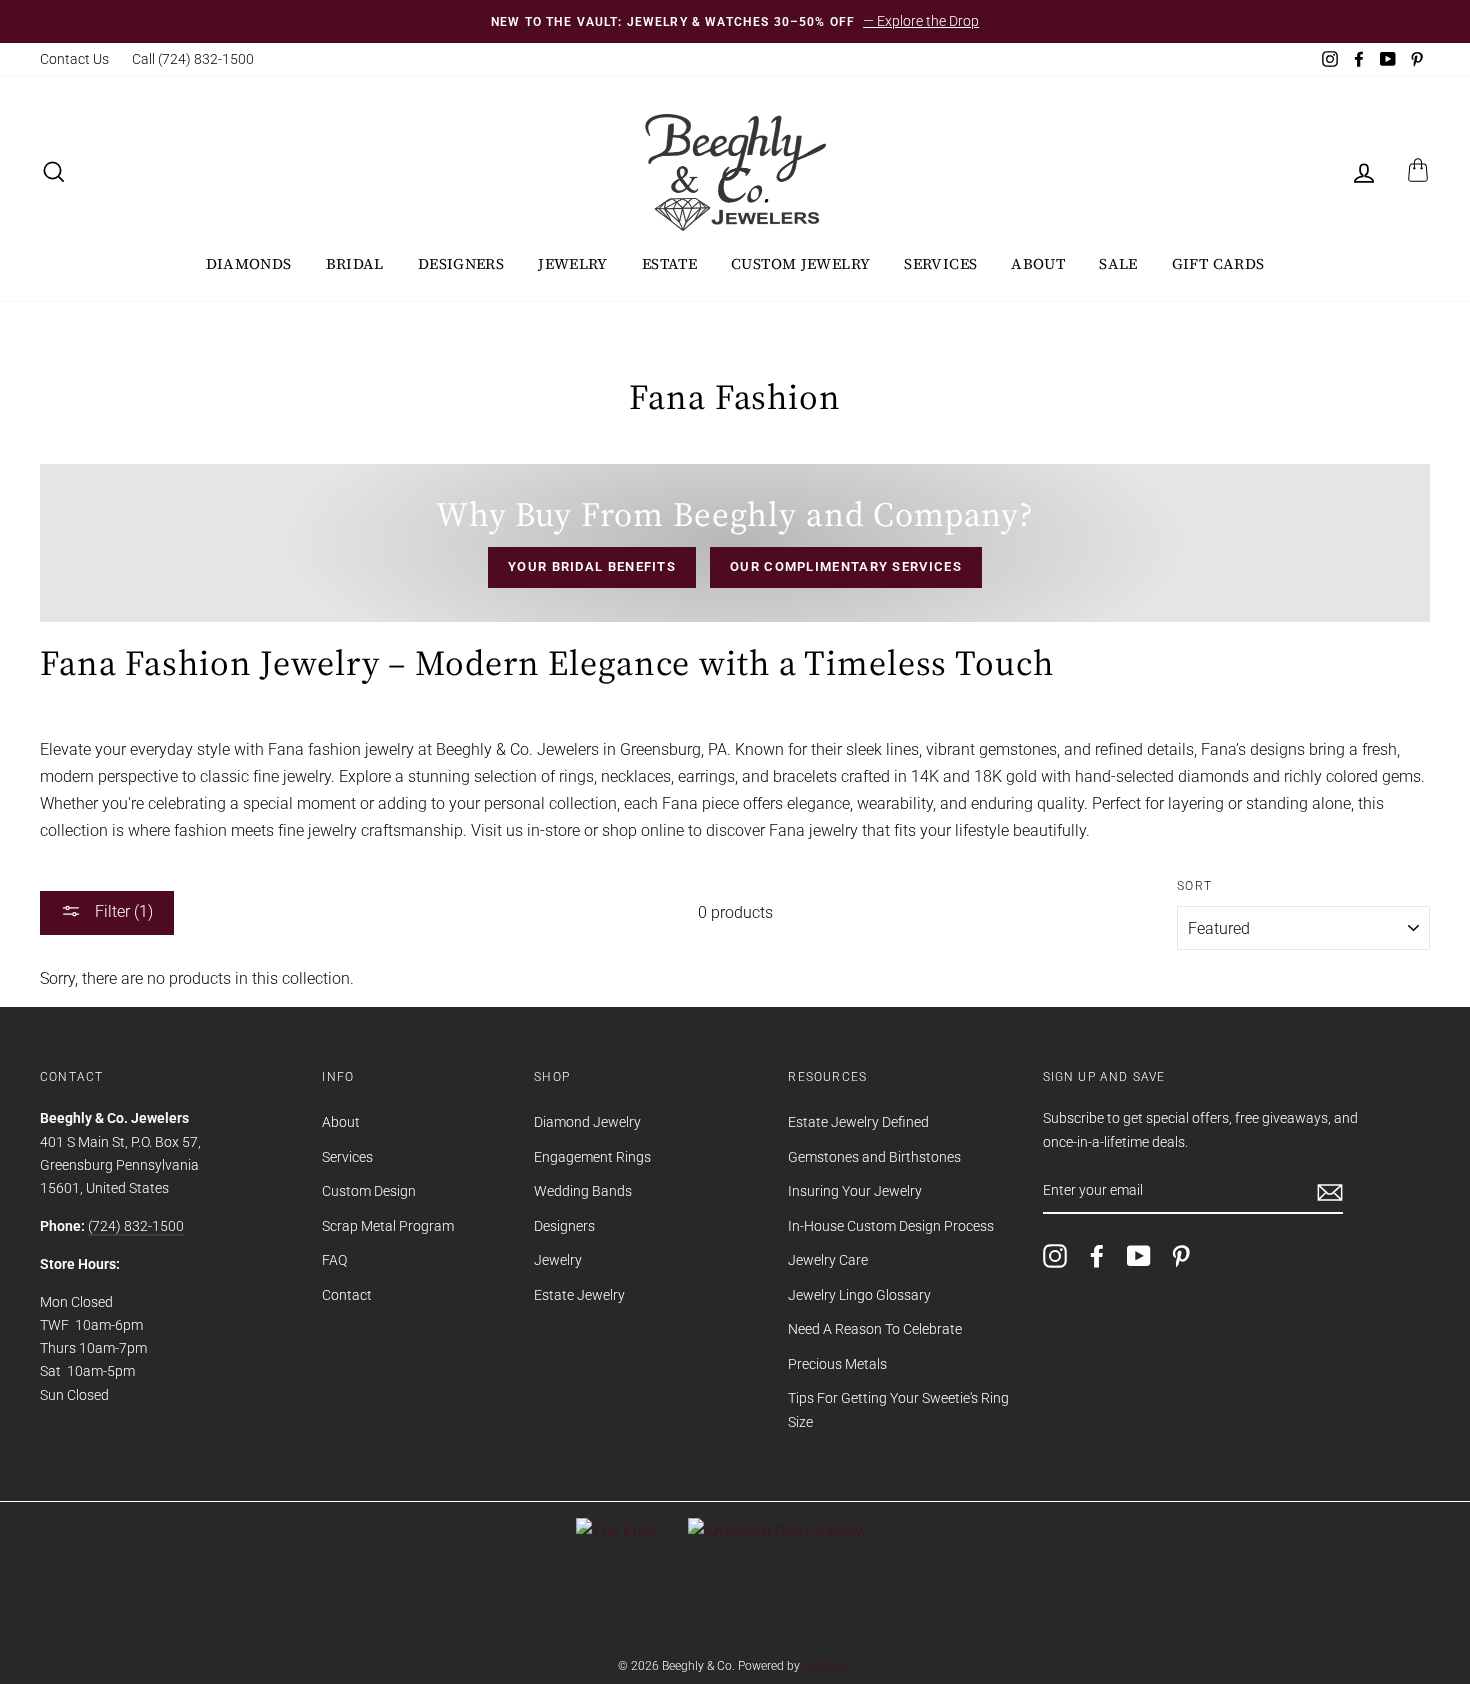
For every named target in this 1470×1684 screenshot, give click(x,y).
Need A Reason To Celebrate (875, 1329)
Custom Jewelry (800, 263)
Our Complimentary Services (846, 566)
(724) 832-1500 (136, 1226)
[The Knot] (616, 1531)
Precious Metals (837, 1364)
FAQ (334, 1260)
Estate (669, 263)
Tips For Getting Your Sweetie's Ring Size (898, 1409)
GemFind (827, 1666)
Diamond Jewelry (587, 1122)
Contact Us (74, 59)
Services (940, 263)
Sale (1118, 263)
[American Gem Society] (775, 1531)
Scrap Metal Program (388, 1226)
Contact (347, 1295)
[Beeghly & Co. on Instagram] (1055, 1256)
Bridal (355, 263)
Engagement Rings (592, 1157)
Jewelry (573, 263)
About (1038, 263)
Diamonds (249, 263)
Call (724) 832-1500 (193, 59)
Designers (461, 263)
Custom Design (369, 1191)
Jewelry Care (828, 1260)
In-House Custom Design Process (891, 1226)
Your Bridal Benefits (592, 566)
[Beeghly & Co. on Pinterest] (1181, 1256)
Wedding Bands (583, 1191)
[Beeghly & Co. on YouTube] (1139, 1256)
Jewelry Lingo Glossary (859, 1295)
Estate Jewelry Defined (858, 1122)
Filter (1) (122, 911)
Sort (1194, 886)
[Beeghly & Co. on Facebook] (1097, 1256)
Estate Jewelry (579, 1295)
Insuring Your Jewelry (855, 1191)
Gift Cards (1218, 263)
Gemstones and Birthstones (874, 1157)
